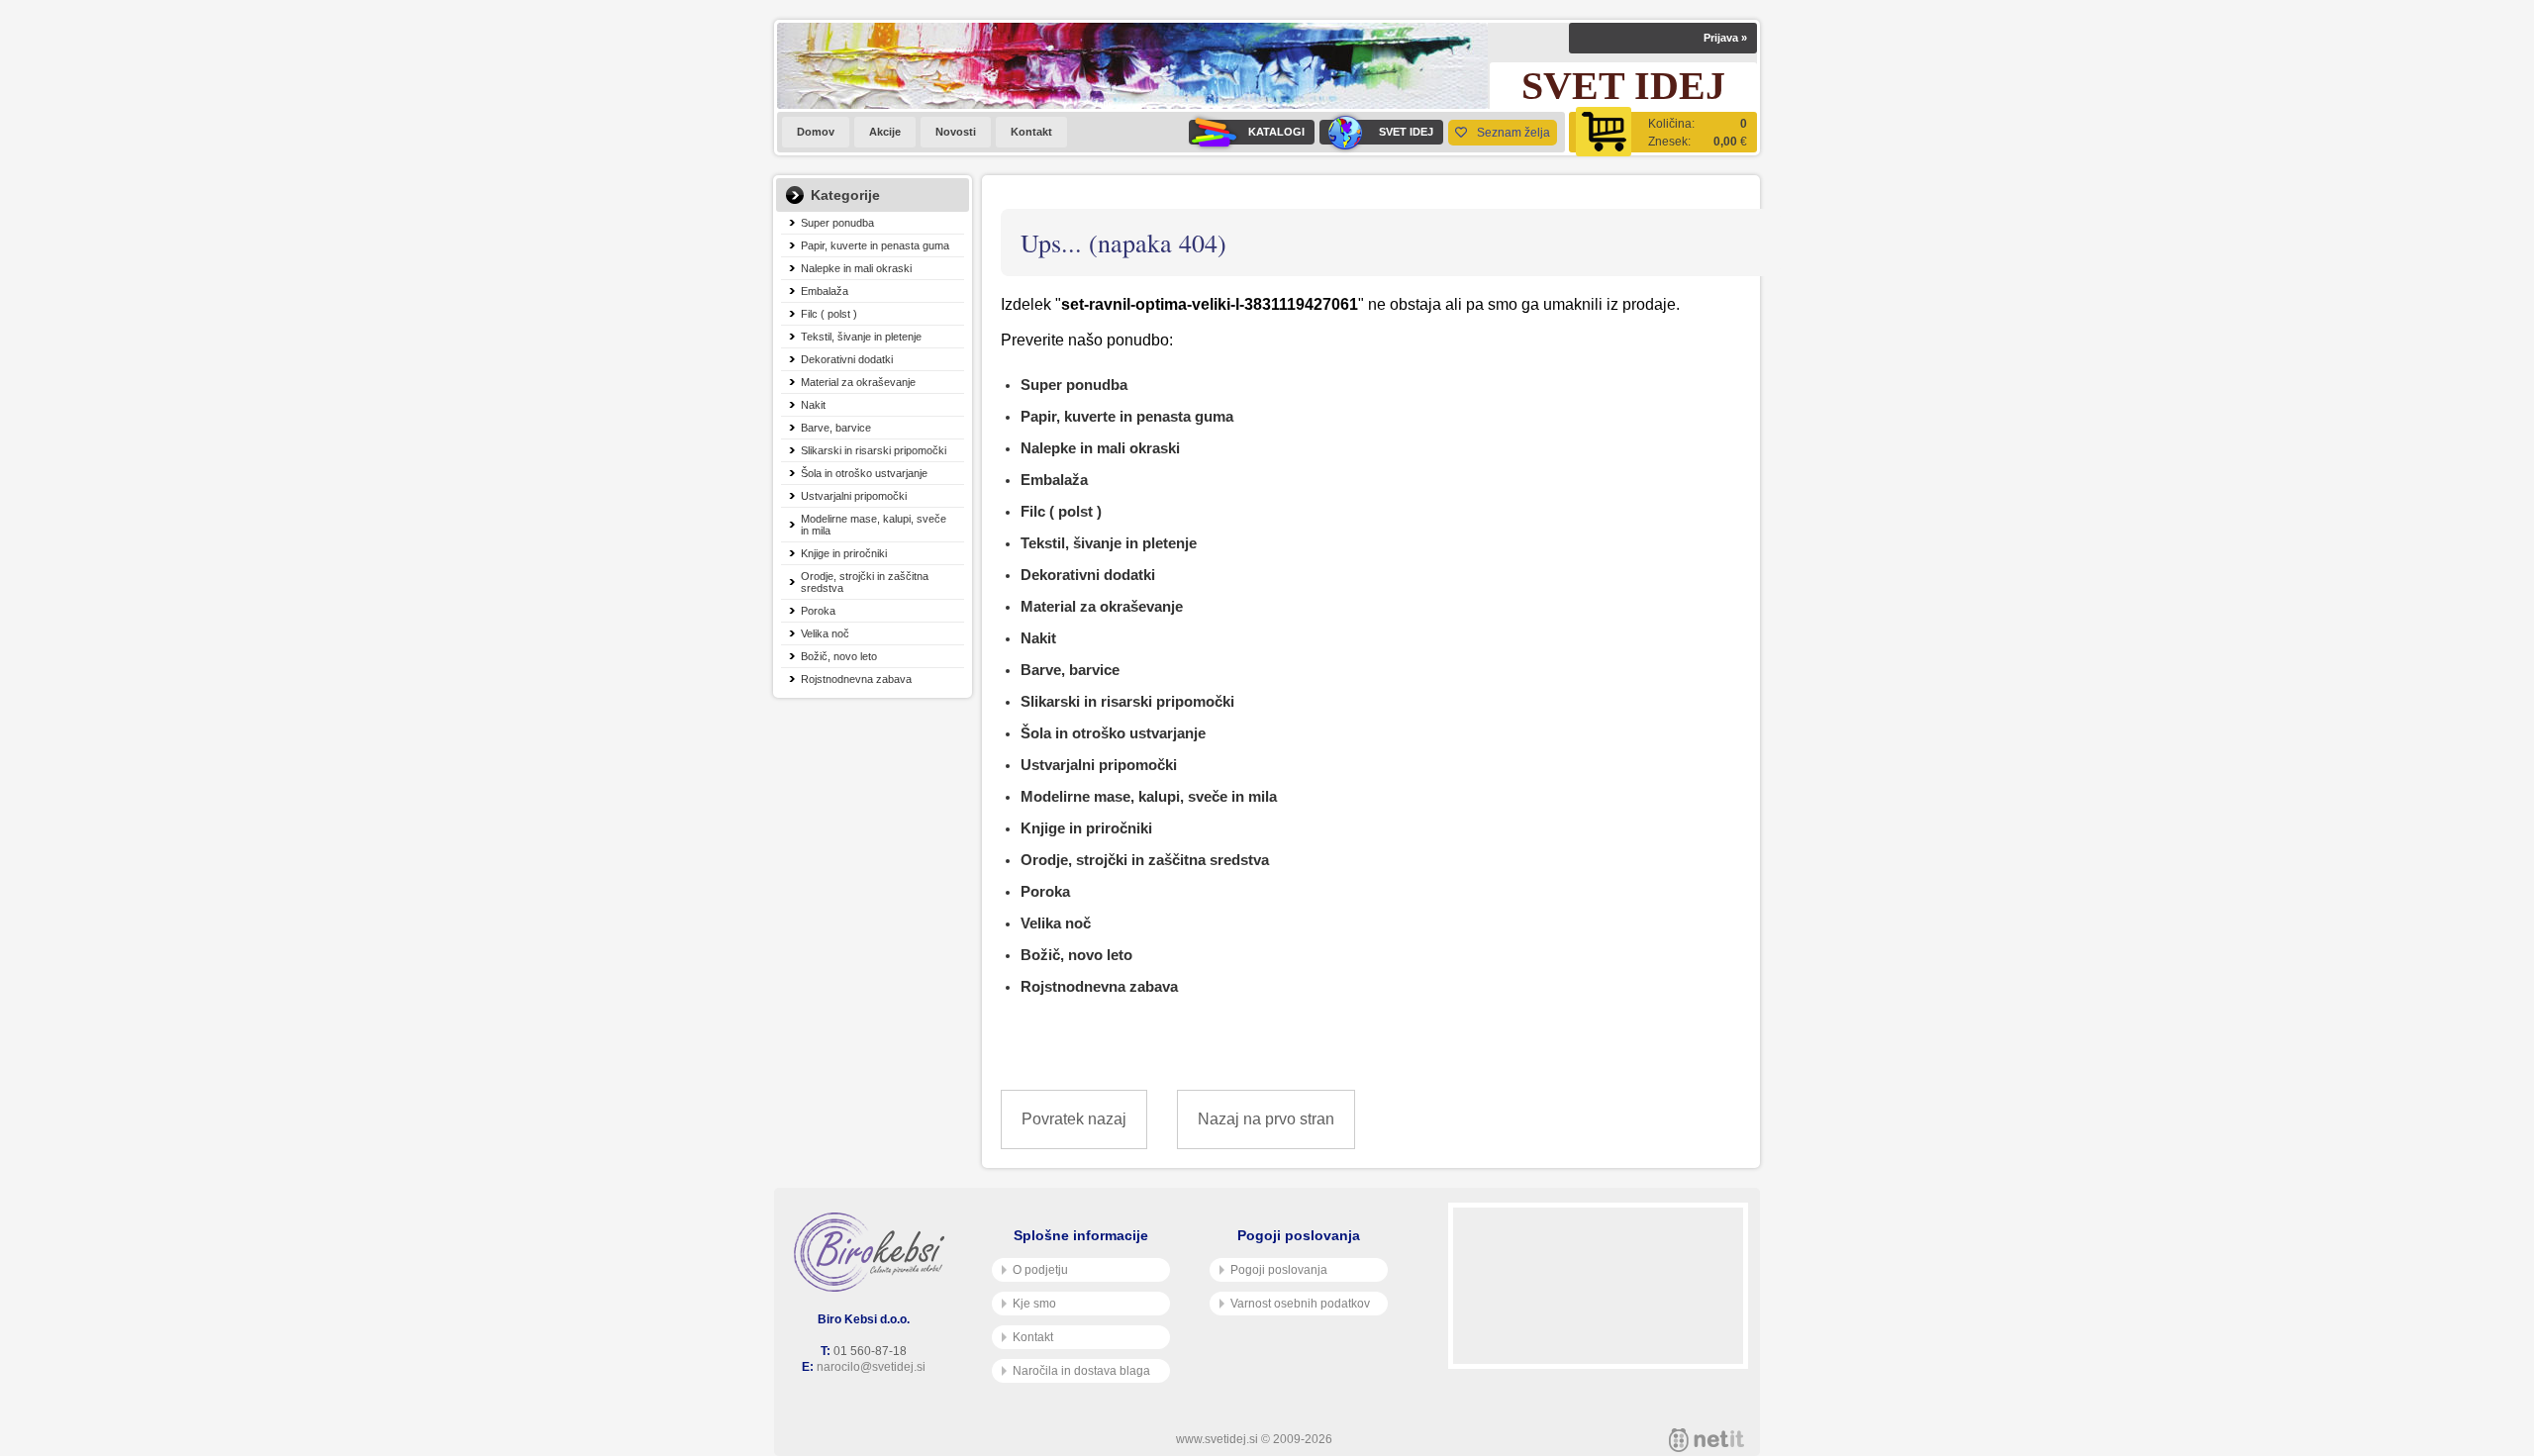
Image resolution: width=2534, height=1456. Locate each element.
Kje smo (1034, 1304)
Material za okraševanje (858, 382)
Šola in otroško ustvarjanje (864, 473)
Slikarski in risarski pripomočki (874, 450)
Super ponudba (837, 223)
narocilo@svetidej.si (871, 1367)
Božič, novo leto (839, 656)
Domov (816, 132)
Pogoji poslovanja (1279, 1270)
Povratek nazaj (1074, 1119)
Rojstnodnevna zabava (856, 679)
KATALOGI (1276, 132)
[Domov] (873, 1252)
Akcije (885, 132)
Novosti (956, 132)
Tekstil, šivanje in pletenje (861, 337)
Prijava (1725, 38)
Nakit (813, 405)
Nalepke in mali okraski (856, 268)
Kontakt (1031, 132)
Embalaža (825, 291)
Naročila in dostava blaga (1081, 1371)
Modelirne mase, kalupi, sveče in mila (874, 525)
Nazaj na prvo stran (1266, 1119)
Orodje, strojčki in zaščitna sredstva (865, 582)
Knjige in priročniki (844, 553)
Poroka (818, 611)
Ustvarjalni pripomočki (854, 496)
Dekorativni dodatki (847, 359)
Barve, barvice (836, 428)
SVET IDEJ (1406, 132)
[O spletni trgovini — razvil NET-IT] (1706, 1440)
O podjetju (1040, 1270)
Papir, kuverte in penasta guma (875, 245)
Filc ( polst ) (829, 314)
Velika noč (825, 633)
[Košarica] (1663, 132)
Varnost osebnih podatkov (1300, 1304)
